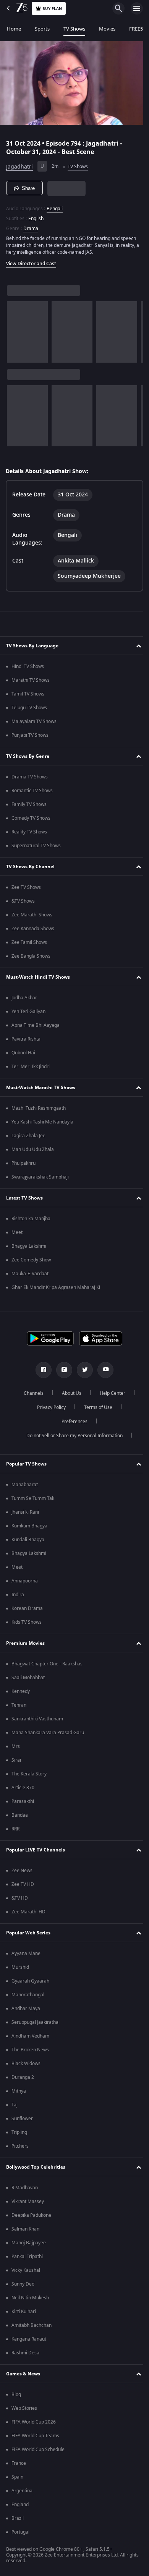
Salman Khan (25, 2231)
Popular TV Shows (26, 1466)
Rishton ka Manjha (31, 1221)
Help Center (110, 1396)
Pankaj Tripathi (27, 2259)
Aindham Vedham (30, 2038)
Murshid (20, 1970)
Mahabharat (25, 1487)
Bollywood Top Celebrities (36, 2169)
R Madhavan (25, 2190)
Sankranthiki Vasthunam (37, 1721)
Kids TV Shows (27, 1624)
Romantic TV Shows (32, 793)
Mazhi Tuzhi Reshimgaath (39, 1110)
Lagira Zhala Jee (28, 1138)
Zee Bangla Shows (31, 958)
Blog (16, 2397)
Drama (31, 225)
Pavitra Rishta (26, 1041)
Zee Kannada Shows (33, 931)
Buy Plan (52, 9)
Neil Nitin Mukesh (30, 2300)
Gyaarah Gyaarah (30, 1983)
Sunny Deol (23, 2286)
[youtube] (103, 1372)
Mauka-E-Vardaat (30, 1276)
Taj (15, 2107)
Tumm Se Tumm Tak (33, 1501)
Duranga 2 (23, 2080)
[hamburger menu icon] (137, 8)
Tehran (19, 1707)
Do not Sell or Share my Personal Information (72, 1438)
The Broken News (30, 2052)
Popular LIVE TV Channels (36, 1852)
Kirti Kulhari (24, 2314)
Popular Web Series (28, 1935)
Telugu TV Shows (29, 710)
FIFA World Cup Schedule (38, 2452)
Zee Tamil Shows (29, 945)
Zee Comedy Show (31, 1262)
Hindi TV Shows (28, 669)
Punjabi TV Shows (30, 738)
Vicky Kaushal (26, 2273)
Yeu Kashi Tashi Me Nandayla (42, 1124)
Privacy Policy (48, 1410)
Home (14, 29)
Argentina (22, 2493)
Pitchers (20, 2148)
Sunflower (22, 2121)
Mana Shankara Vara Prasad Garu (48, 1735)
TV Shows (74, 29)
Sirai (16, 1762)
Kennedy (21, 1694)
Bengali (55, 206)
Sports (42, 29)
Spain (17, 2479)
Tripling (19, 2135)
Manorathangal (28, 1997)
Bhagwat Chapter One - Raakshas (47, 1666)
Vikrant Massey (28, 2204)
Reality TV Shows (29, 834)
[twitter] (82, 1372)
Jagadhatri (19, 163)
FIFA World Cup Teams (35, 2438)
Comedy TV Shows (31, 820)
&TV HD (20, 1900)
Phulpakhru (23, 1166)
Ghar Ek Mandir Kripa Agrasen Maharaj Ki (56, 1290)
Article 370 (23, 1790)
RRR (15, 1831)
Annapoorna (25, 1583)
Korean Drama (27, 1611)
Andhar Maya (26, 2011)
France (19, 2466)
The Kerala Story (29, 1776)
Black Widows (26, 2066)
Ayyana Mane (26, 1956)
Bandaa (20, 1817)
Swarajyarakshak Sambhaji (40, 1179)
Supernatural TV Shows (36, 848)
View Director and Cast (31, 261)
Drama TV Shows (30, 779)
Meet (17, 1235)
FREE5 (136, 29)
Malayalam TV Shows (34, 724)
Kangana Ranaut (29, 2341)
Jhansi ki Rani (25, 1514)
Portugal (20, 2534)
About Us (69, 1396)
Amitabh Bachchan (32, 2328)
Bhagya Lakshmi (29, 1248)
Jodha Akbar (24, 1000)
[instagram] (62, 1372)
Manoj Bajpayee (29, 2245)
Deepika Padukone (31, 2218)
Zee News (22, 1873)
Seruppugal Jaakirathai (36, 2025)
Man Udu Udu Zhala (33, 1152)
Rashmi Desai (26, 2355)
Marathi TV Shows (31, 683)
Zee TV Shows (26, 890)
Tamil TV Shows (28, 696)
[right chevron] (15, 329)
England (20, 2507)
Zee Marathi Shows (32, 917)
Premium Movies (25, 1645)
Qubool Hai (23, 1055)
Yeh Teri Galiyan (28, 1014)
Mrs (16, 1749)
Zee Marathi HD (28, 1914)
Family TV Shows (29, 807)
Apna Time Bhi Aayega (36, 1028)
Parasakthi (23, 1804)
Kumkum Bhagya (29, 1528)
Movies (107, 29)
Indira (18, 1597)
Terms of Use (95, 1410)
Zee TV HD (23, 1887)
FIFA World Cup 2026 (34, 2424)
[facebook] (41, 1372)
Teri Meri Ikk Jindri (31, 1069)
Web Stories (24, 2411)
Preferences (72, 1424)
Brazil (18, 2521)
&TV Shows (23, 903)
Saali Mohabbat (28, 1680)
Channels (31, 1396)
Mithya (19, 2093)
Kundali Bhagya (28, 1542)
